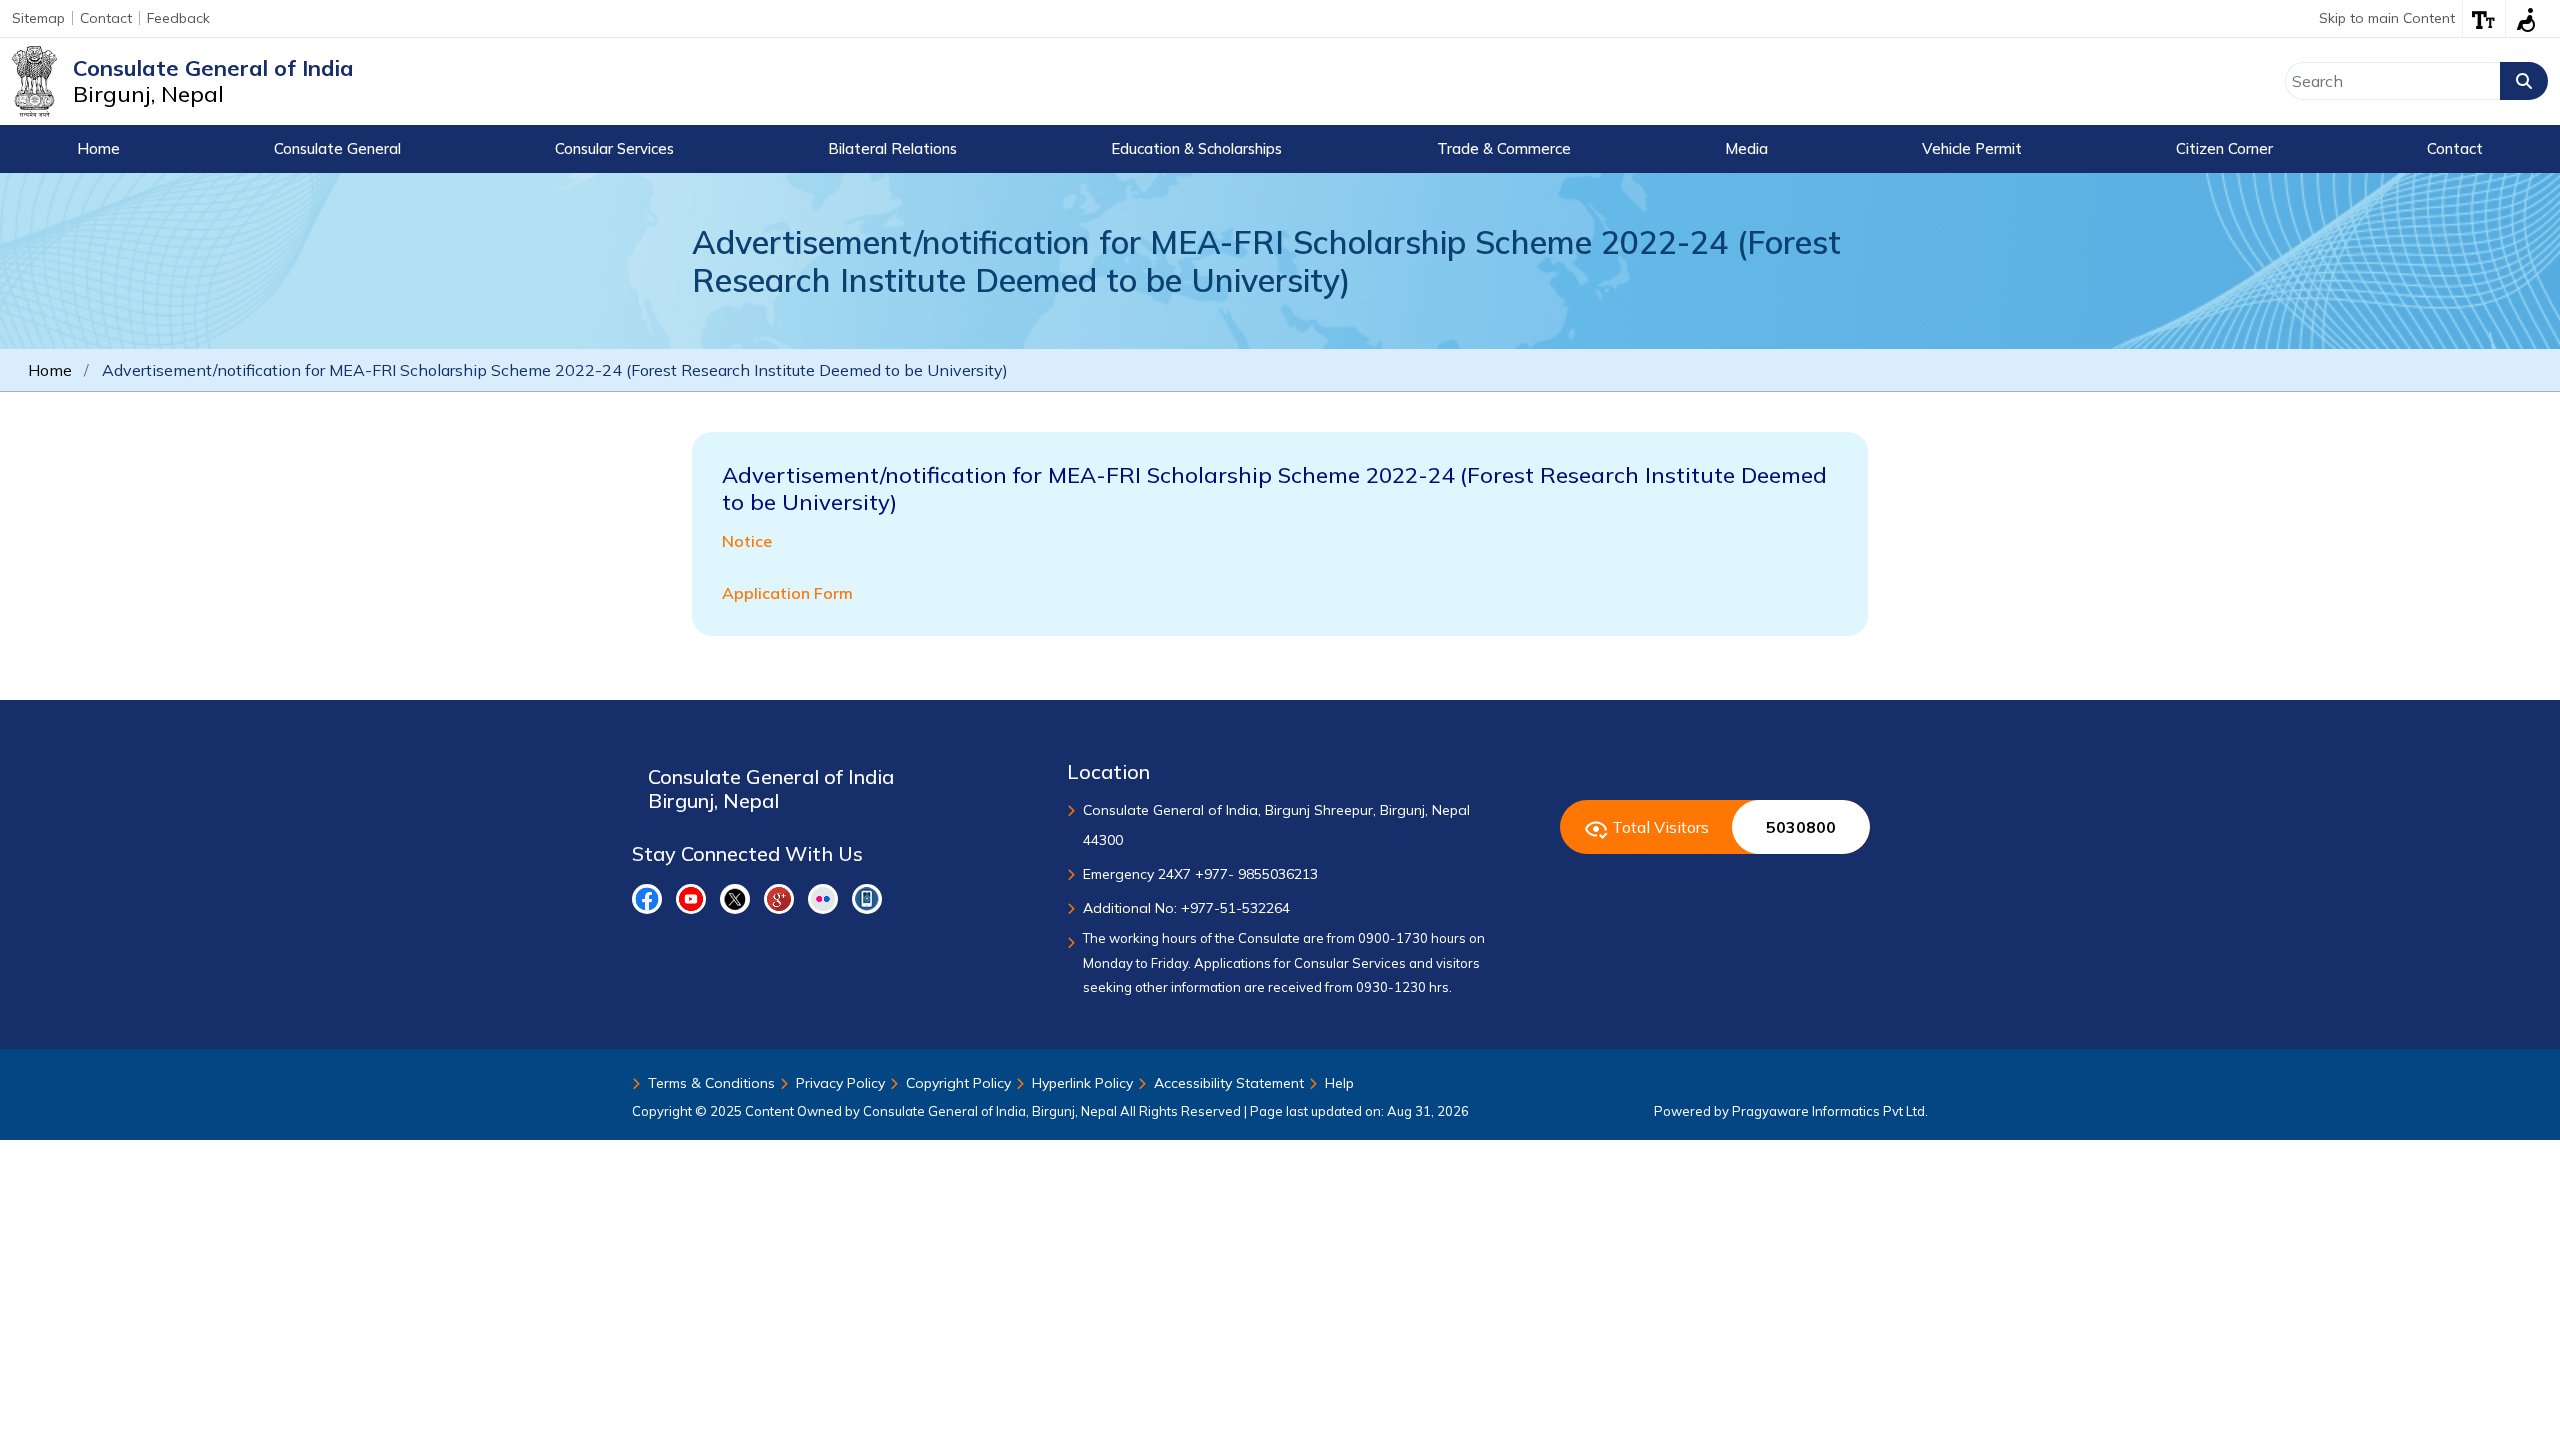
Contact (106, 18)
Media (1746, 148)
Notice (747, 541)
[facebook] (647, 899)
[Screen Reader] (2526, 18)
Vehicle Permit (1972, 148)
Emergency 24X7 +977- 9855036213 (1200, 874)
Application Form (787, 593)
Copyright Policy (958, 1083)
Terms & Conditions (711, 1083)
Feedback (178, 18)
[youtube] (691, 899)
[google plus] (779, 899)
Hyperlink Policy (1082, 1083)
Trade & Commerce (1504, 148)
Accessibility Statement (1229, 1083)
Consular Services (614, 148)
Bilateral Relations (892, 148)
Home (98, 148)
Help (1339, 1083)
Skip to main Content (2387, 18)
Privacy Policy (840, 1083)
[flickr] (823, 899)
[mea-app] (867, 899)
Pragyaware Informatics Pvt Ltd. (1830, 1111)
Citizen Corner (2224, 148)
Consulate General (337, 148)
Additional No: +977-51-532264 (1186, 908)
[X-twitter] (735, 899)
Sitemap (38, 18)
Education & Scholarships (1196, 148)
